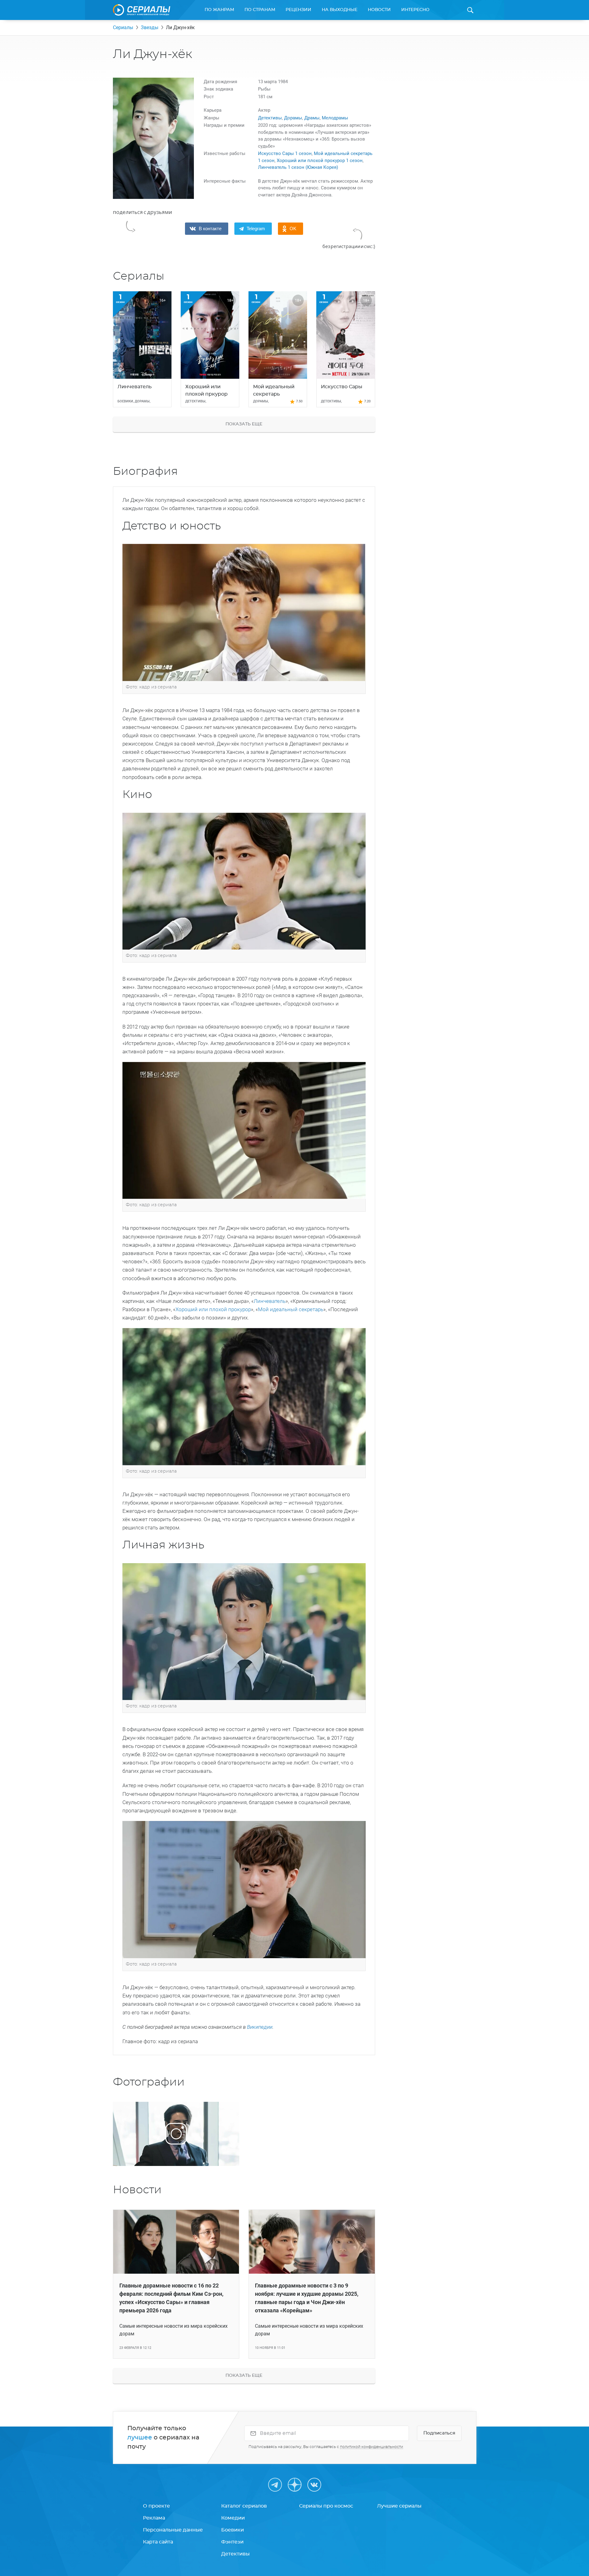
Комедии (233, 2518)
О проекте (156, 2506)
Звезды (150, 27)
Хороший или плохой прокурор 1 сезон (320, 161)
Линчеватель (270, 1301)
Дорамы (293, 118)
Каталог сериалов (244, 2506)
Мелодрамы (335, 118)
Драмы (312, 118)
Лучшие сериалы (399, 2506)
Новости (379, 10)
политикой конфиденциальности (371, 2447)
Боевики (233, 2530)
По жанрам (219, 10)
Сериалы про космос (326, 2506)
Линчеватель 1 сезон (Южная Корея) (298, 167)
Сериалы (123, 27)
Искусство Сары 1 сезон (285, 153)
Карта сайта (158, 2542)
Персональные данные (173, 2530)
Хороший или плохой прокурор (213, 1309)
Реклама (154, 2518)
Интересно (415, 10)
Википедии (260, 2027)
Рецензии (298, 10)
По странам (260, 10)
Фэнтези (232, 2542)
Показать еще (244, 424)
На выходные (340, 10)
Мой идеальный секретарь (291, 1309)
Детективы (270, 118)
